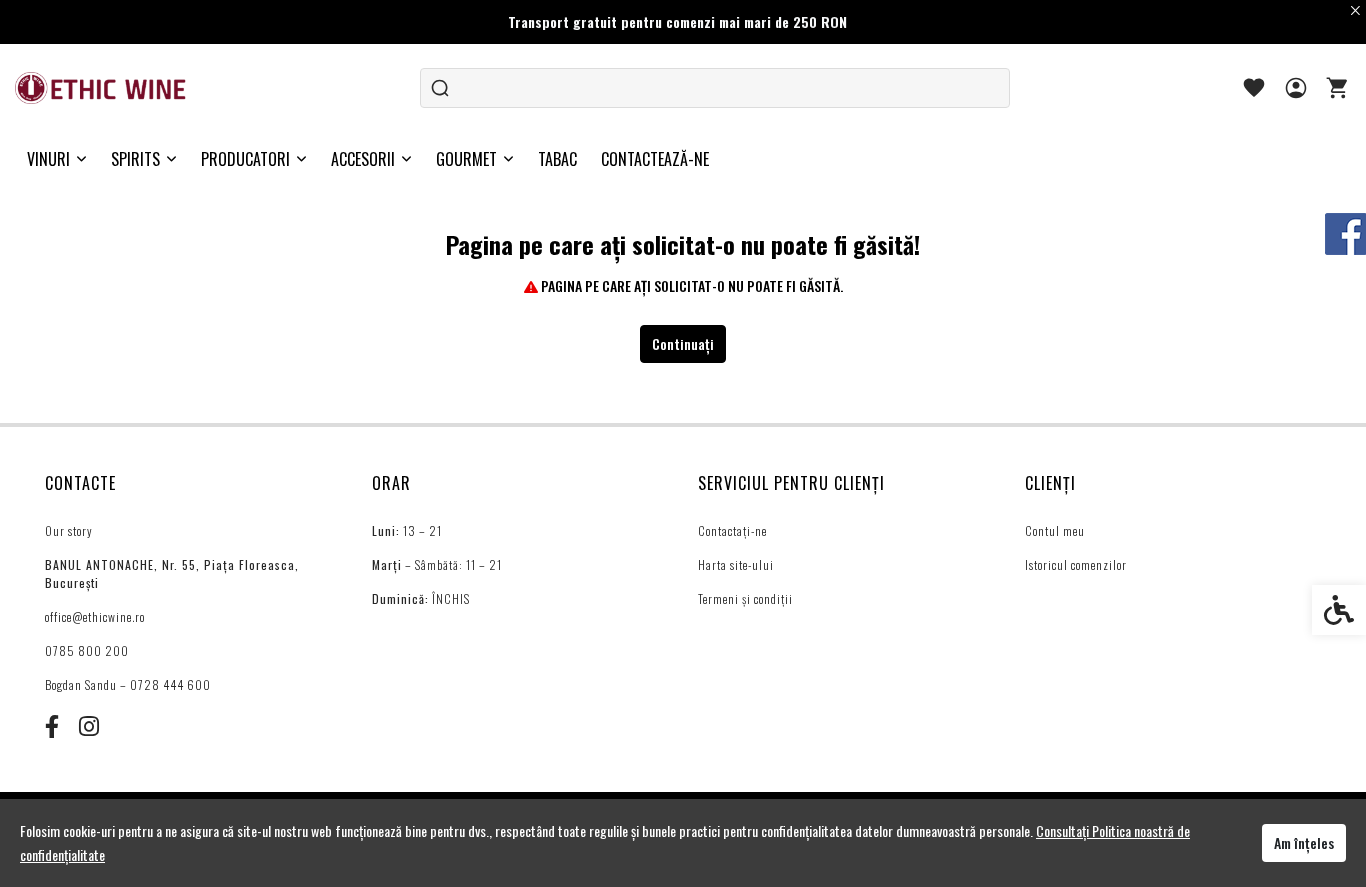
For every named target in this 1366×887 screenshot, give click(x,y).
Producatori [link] (245, 159)
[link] (102, 88)
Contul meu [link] (1055, 530)
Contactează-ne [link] (655, 159)
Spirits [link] (135, 159)
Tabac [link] (557, 159)
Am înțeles (1304, 842)
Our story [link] (69, 530)
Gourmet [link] (466, 159)
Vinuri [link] (48, 159)
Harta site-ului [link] (736, 564)
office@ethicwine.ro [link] (95, 616)
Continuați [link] (683, 343)
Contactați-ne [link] (732, 530)
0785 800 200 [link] (87, 650)
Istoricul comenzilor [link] (1076, 564)
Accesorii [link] (363, 159)
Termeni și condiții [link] (745, 598)
